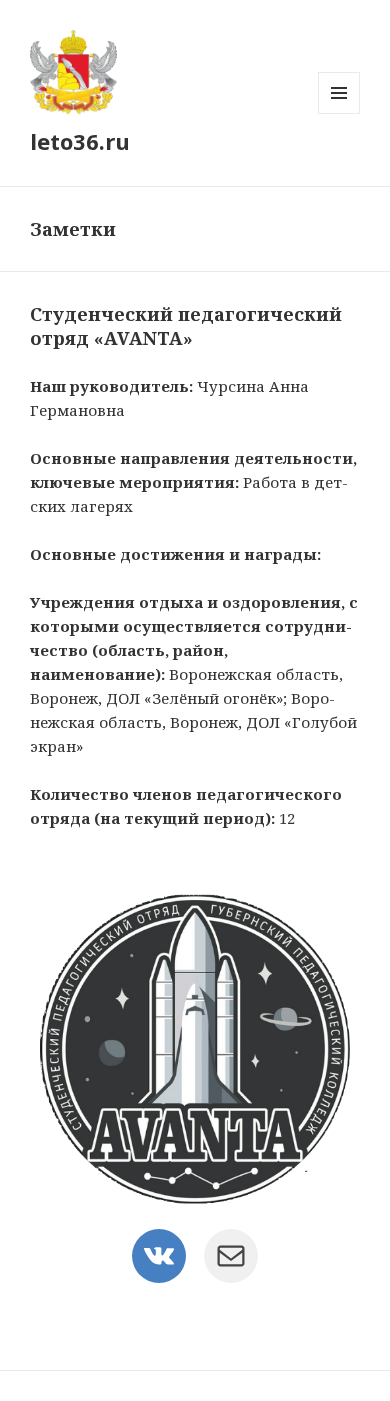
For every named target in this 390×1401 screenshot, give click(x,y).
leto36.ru (80, 141)
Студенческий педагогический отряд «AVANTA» (186, 326)
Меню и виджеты (339, 113)
